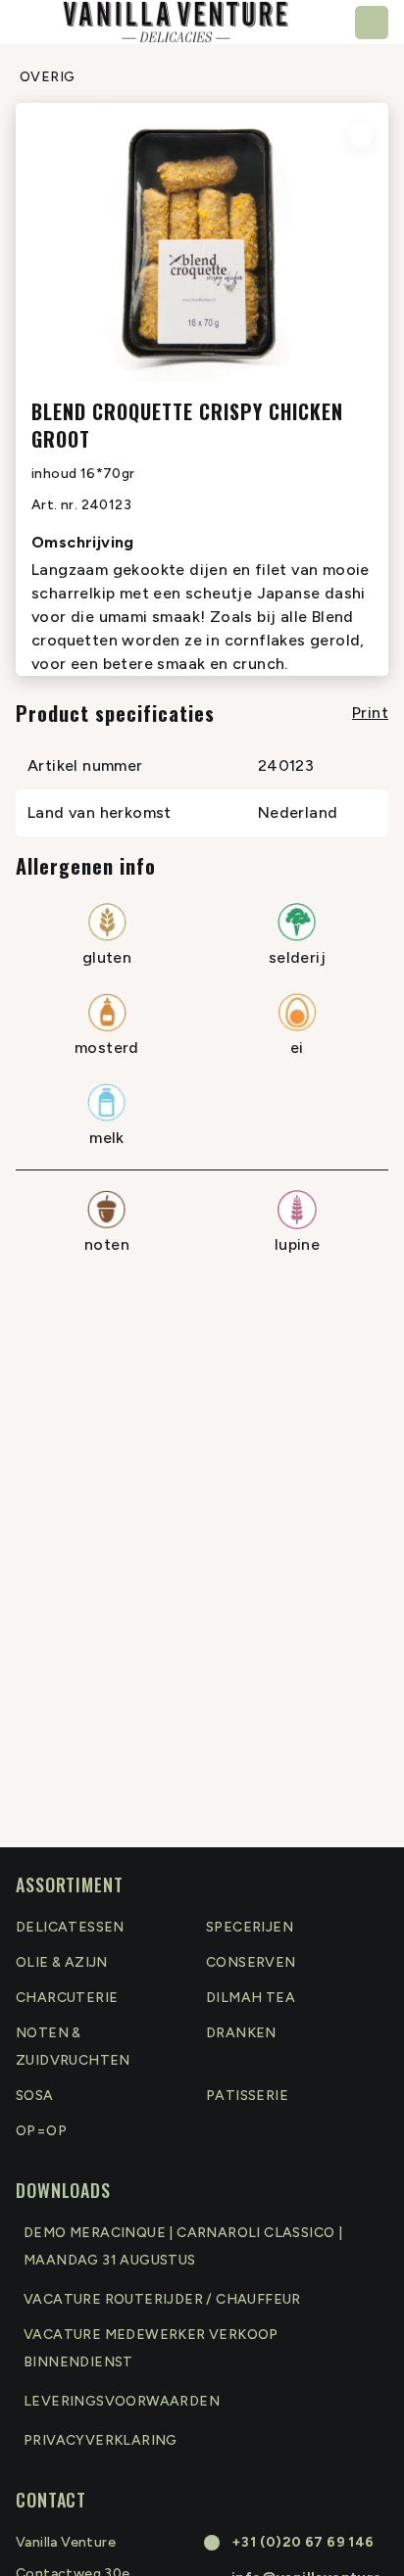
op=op (41, 2131)
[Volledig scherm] (361, 135)
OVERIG (47, 77)
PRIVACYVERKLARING (101, 2440)
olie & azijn (62, 1962)
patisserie (247, 2096)
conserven (251, 1962)
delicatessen (70, 1927)
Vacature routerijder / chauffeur (162, 2299)
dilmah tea (251, 1998)
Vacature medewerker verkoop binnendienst (151, 2348)
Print (370, 713)
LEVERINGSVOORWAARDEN (122, 2401)
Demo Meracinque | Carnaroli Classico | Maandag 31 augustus (183, 2246)
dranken (241, 2033)
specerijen (250, 1927)
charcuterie (67, 1998)
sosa (35, 2096)
